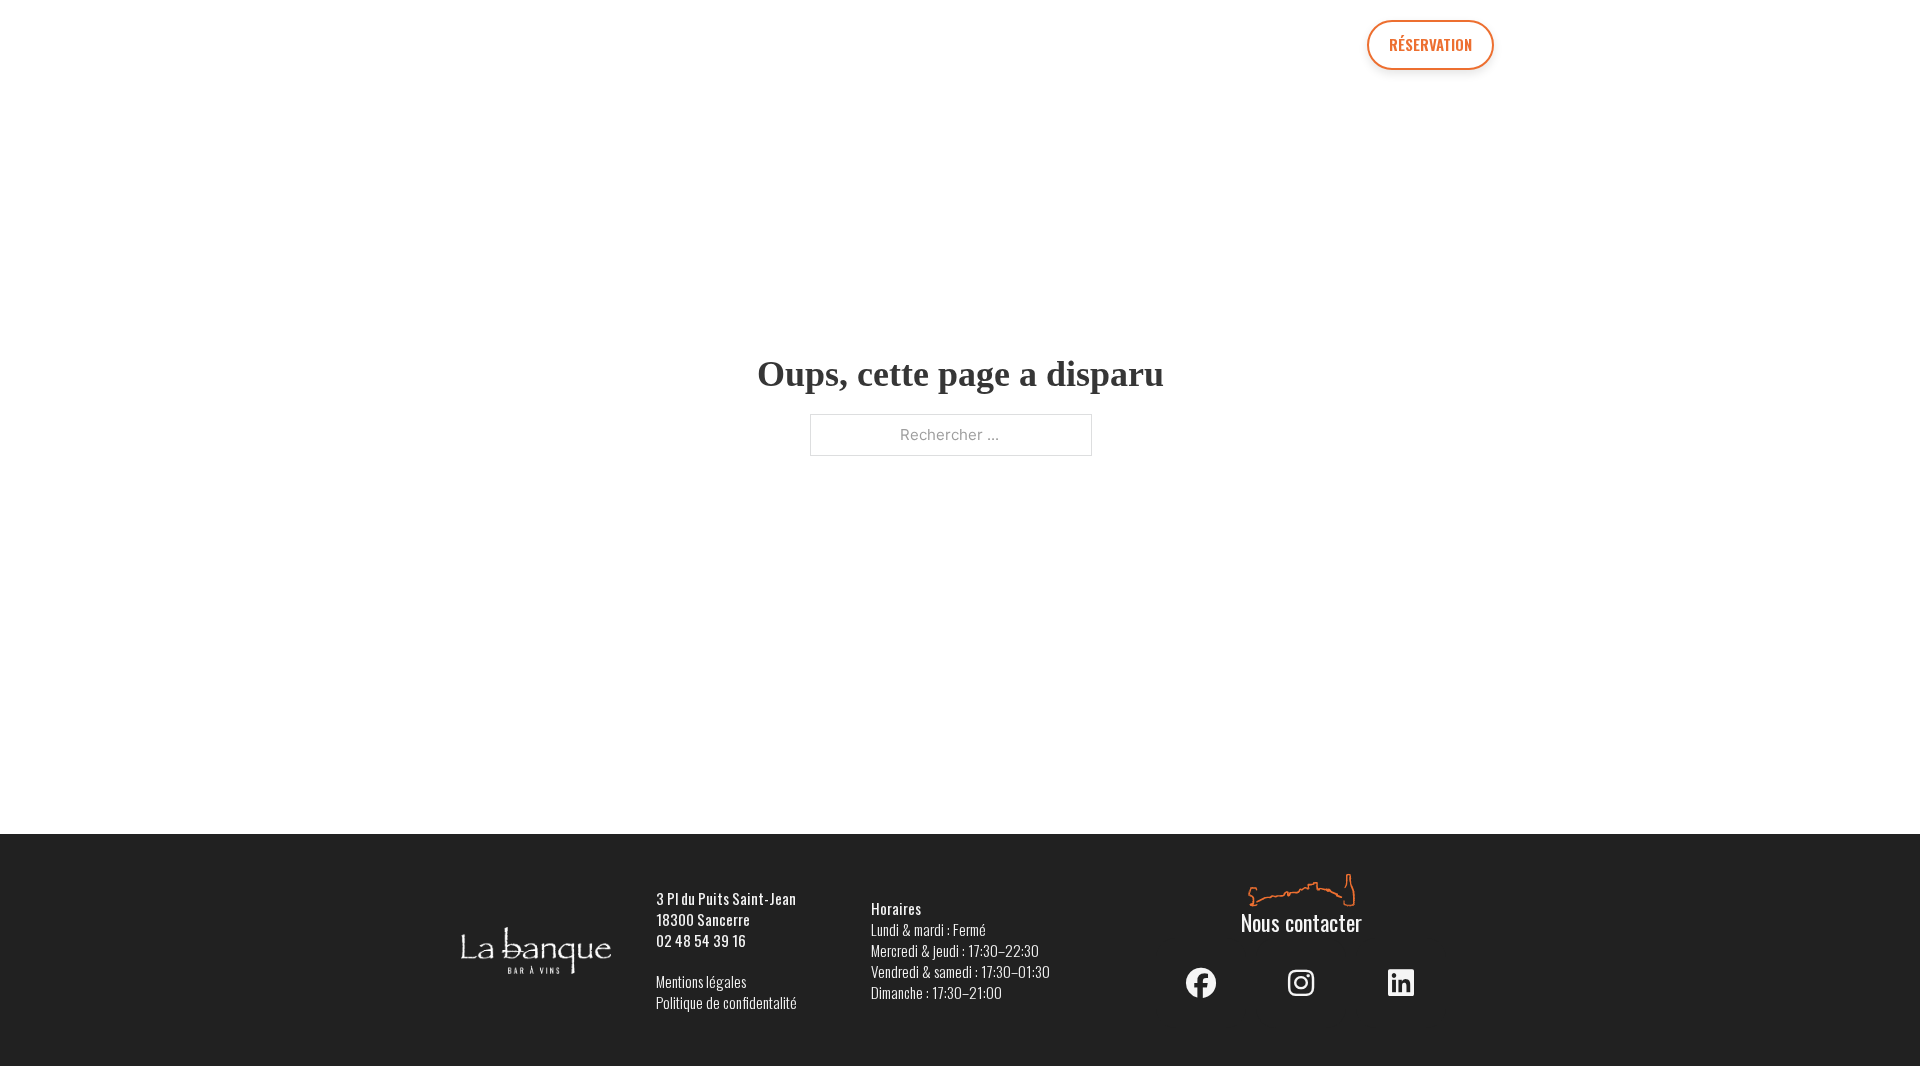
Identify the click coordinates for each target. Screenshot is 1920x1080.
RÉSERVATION (1430, 44)
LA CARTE (686, 44)
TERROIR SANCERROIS (1084, 44)
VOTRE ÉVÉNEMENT (860, 44)
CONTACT (1270, 44)
